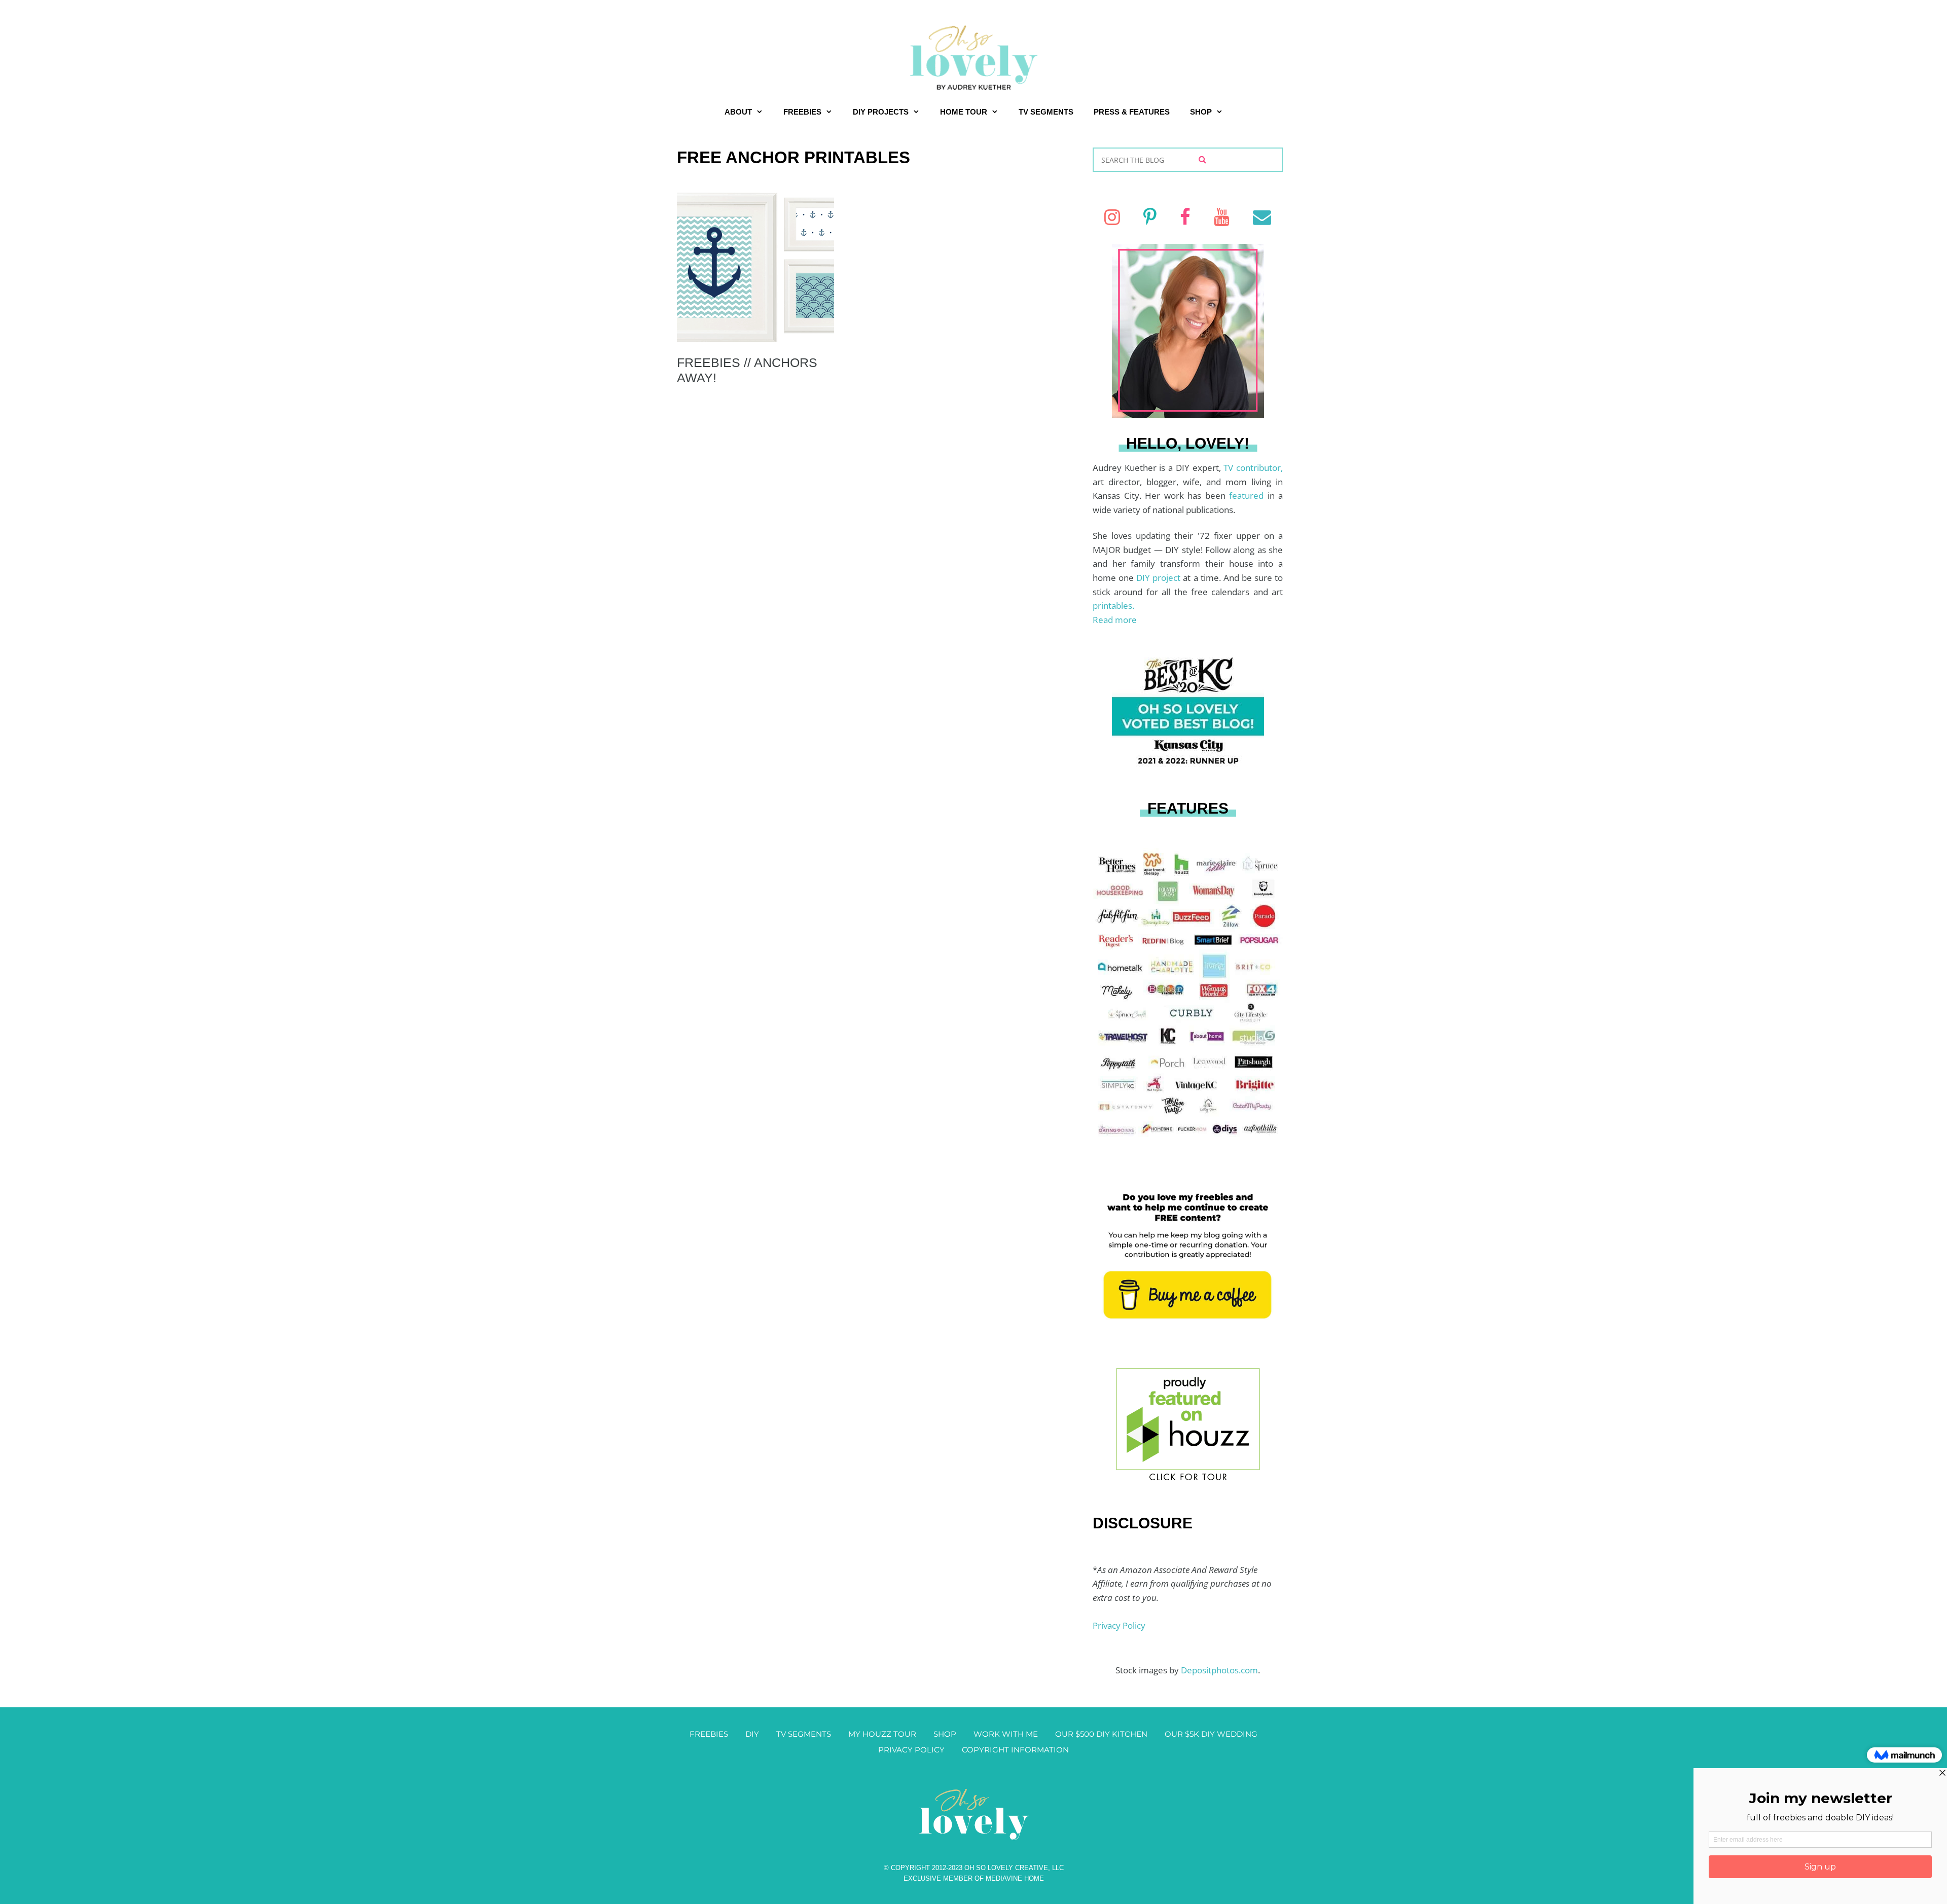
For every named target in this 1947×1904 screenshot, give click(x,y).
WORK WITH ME (1006, 1734)
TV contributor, (1253, 468)
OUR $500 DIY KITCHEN (1101, 1734)
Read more (1115, 620)
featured (1248, 496)
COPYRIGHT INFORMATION (1015, 1750)
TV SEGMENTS (1046, 112)
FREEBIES (802, 112)
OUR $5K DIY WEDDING (1211, 1734)
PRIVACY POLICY (911, 1750)
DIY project (1160, 578)
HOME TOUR (964, 112)
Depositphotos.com (1219, 1670)
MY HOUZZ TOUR (882, 1734)
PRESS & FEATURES (1132, 112)
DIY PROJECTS (881, 112)
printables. (1113, 606)
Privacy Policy (1119, 1625)
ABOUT (738, 112)
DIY (752, 1734)
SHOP (1201, 112)
